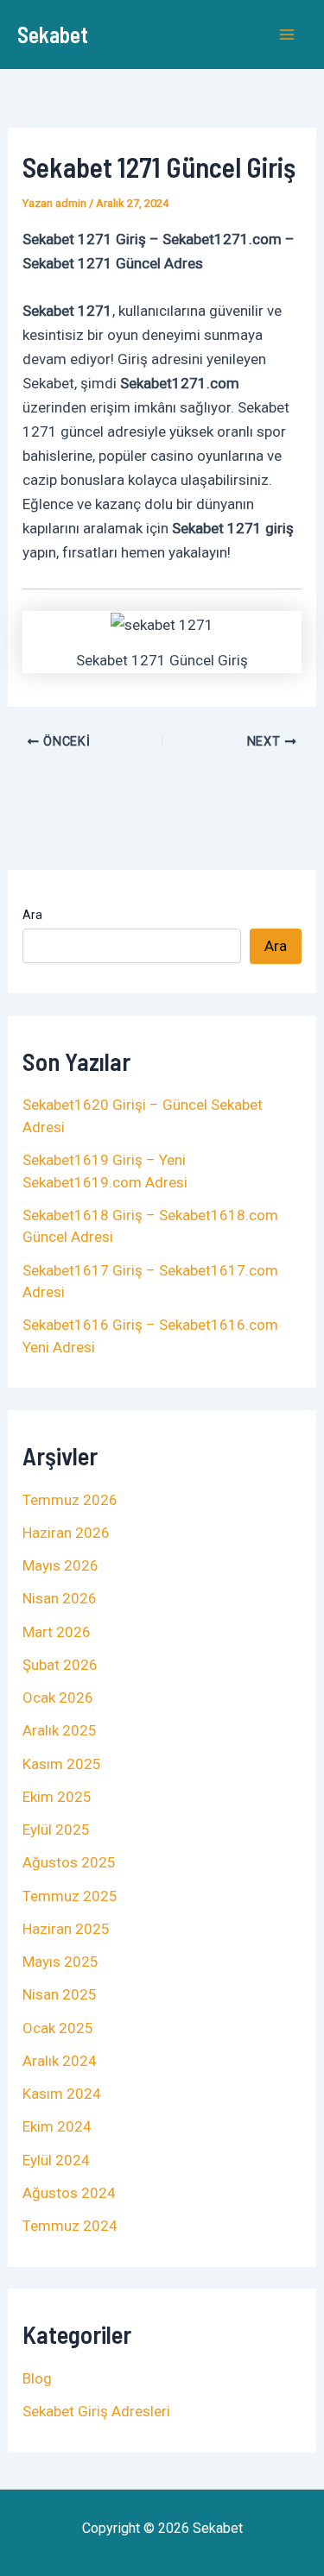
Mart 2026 (57, 1632)
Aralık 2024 (60, 2061)
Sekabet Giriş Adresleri (96, 2411)
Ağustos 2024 (69, 2193)
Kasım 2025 (62, 1764)
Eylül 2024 (56, 2160)
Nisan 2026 (60, 1598)
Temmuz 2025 (70, 1896)
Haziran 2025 (66, 1929)
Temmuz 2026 (70, 1500)
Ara (32, 915)
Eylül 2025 (56, 1830)
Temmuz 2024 (70, 2226)
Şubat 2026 (60, 1665)
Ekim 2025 (57, 1797)
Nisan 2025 (60, 1994)
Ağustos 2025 (69, 1862)
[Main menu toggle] (288, 35)
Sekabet (53, 34)
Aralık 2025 (60, 1730)
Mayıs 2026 (60, 1565)
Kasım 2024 (62, 2094)
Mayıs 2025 (60, 1962)
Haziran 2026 (66, 1533)
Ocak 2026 (58, 1697)
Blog (37, 2378)
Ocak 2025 (58, 2028)
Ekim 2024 (57, 2126)
